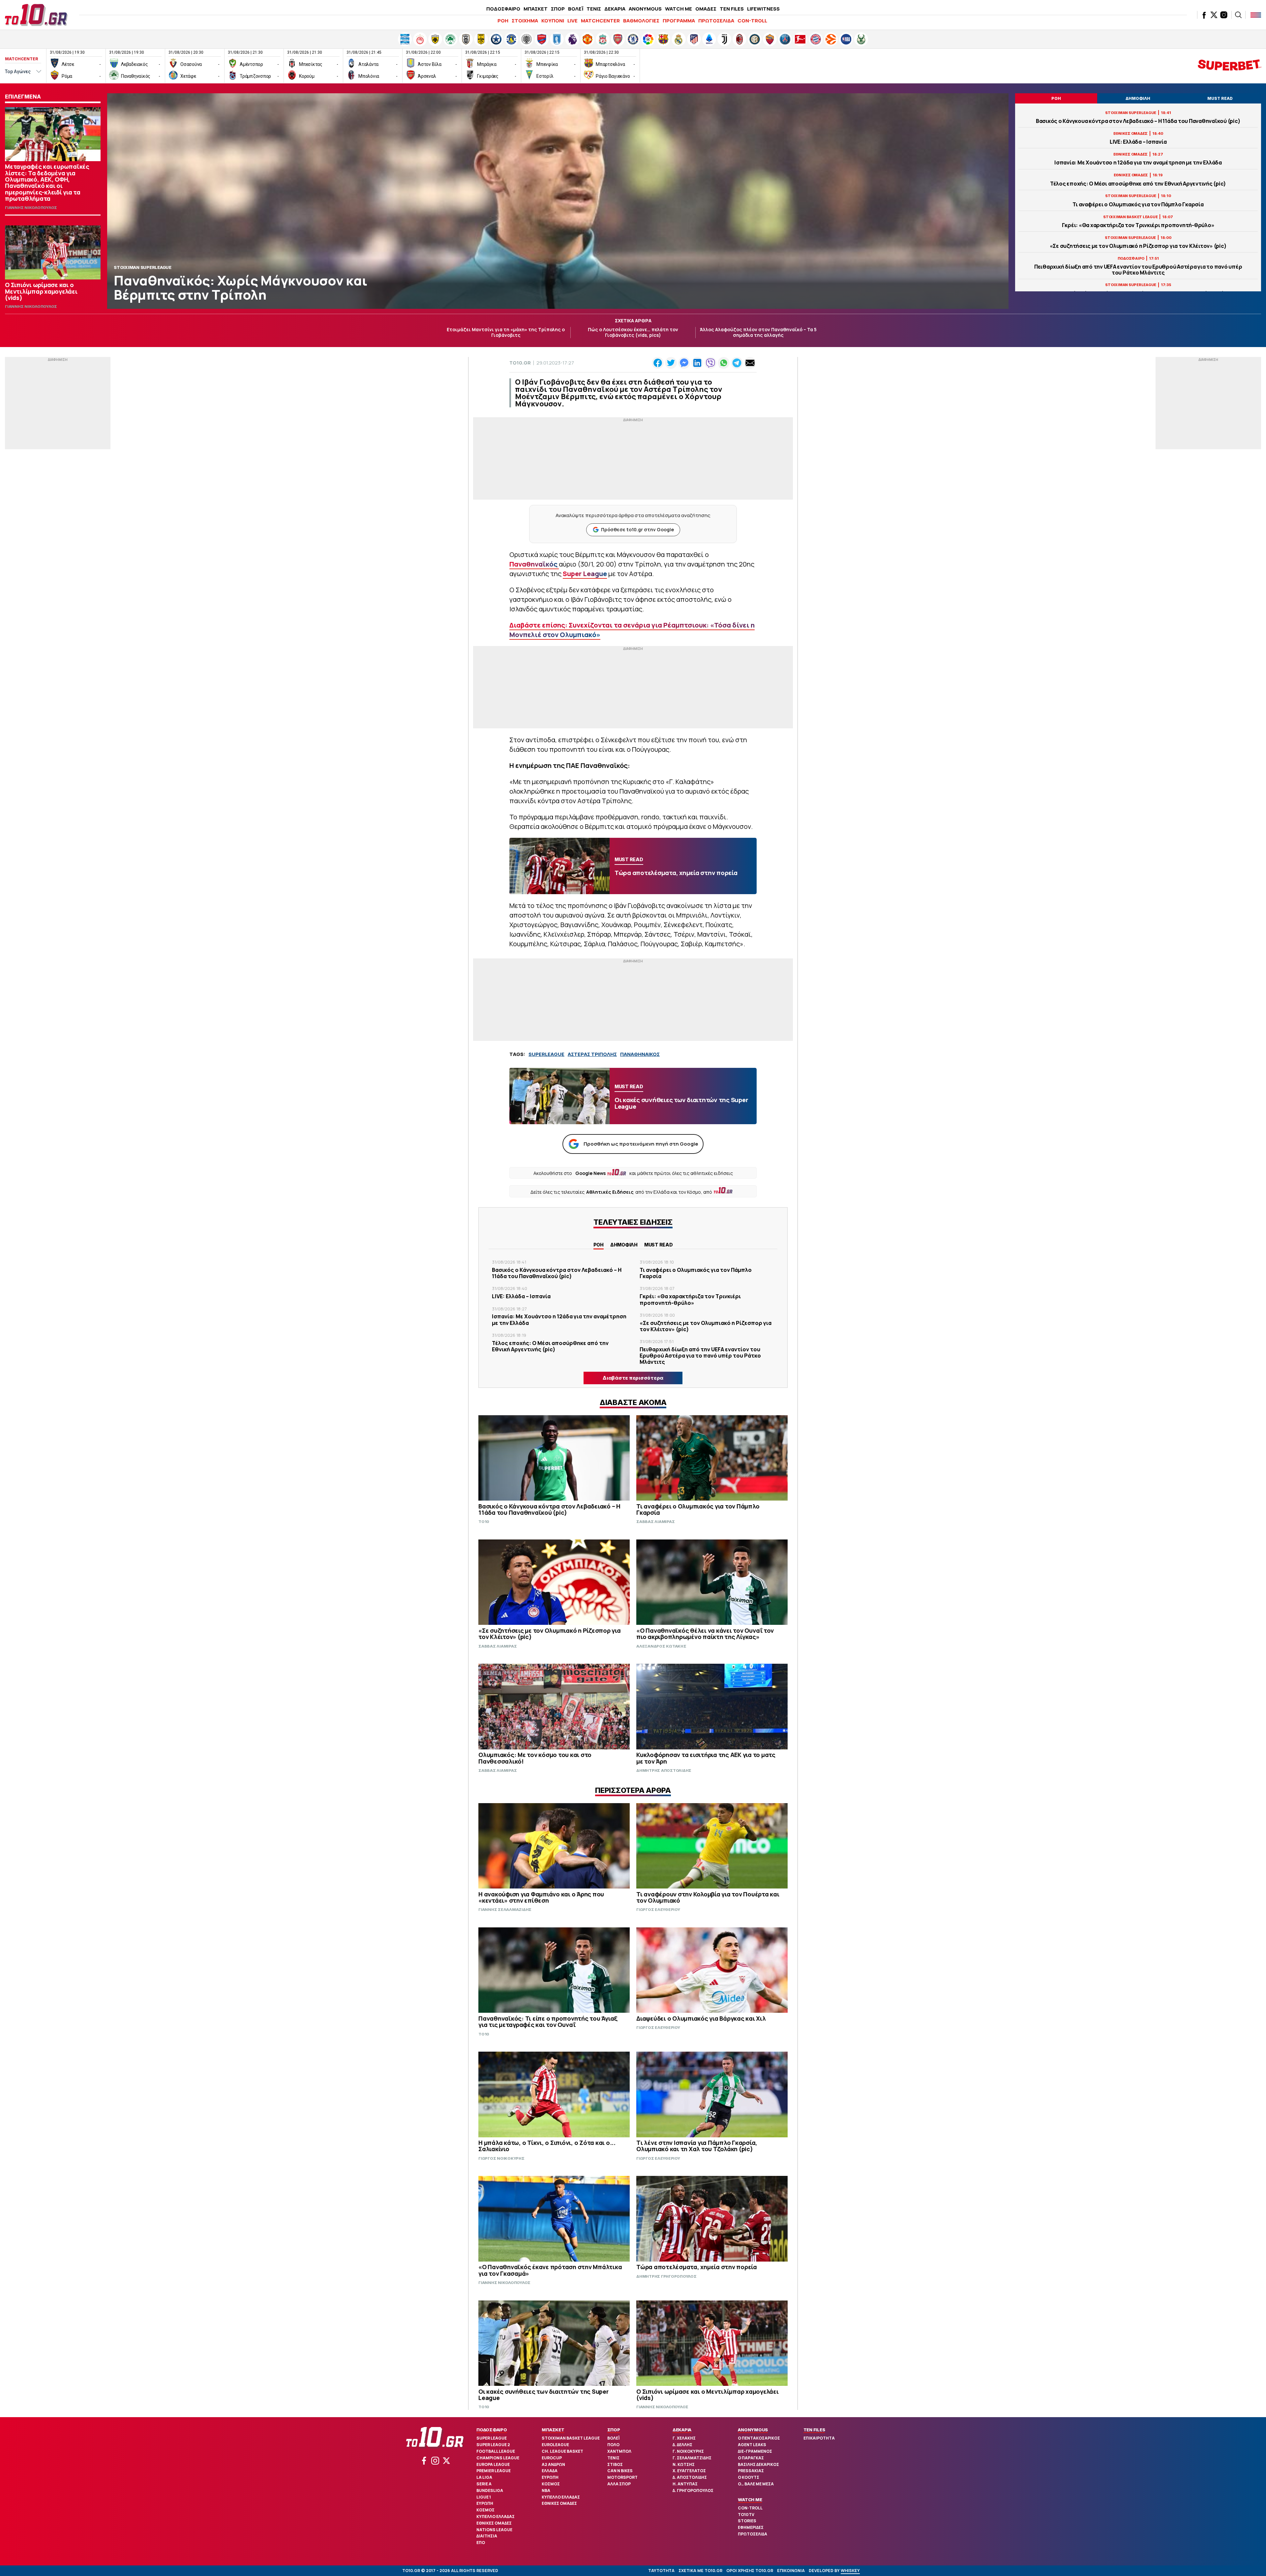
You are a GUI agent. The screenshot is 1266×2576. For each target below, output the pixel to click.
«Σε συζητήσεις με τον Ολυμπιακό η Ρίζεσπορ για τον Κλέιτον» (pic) (1138, 246)
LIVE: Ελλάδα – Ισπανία (1138, 142)
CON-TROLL (752, 21)
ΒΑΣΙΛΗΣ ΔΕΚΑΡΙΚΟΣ (758, 2464)
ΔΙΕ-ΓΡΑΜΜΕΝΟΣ (755, 2451)
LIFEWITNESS (763, 9)
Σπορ (614, 2430)
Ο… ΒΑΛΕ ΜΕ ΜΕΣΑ (756, 2484)
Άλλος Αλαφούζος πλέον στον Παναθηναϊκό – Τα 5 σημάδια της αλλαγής (758, 332)
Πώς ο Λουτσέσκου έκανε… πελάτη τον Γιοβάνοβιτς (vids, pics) (633, 332)
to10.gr (520, 363)
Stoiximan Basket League (571, 2438)
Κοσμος (485, 2510)
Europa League (493, 2464)
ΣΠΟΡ (558, 9)
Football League (496, 2451)
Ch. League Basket (562, 2451)
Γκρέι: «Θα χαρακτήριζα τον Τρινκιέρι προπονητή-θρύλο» (1138, 225)
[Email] (750, 363)
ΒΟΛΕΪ (576, 9)
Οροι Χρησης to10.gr (750, 2571)
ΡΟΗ (503, 21)
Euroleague (555, 2445)
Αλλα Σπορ (619, 2484)
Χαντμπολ (619, 2451)
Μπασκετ (553, 2430)
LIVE (573, 21)
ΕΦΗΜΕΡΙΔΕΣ (751, 2527)
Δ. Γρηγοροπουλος (693, 2490)
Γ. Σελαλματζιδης (692, 2458)
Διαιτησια (487, 2536)
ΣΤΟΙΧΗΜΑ (525, 21)
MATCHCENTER (600, 21)
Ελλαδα (550, 2471)
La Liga (484, 2477)
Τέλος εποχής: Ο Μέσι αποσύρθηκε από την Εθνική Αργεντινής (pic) (1138, 184)
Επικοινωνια (791, 2571)
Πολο (613, 2445)
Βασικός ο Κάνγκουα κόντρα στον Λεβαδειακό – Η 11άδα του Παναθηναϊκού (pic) (1138, 121)
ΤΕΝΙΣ (594, 9)
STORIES (747, 2521)
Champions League (498, 2458)
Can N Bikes (620, 2471)
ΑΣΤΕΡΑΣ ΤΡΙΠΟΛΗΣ (592, 1054)
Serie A (484, 2484)
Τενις (613, 2458)
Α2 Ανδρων (553, 2464)
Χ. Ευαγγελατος (689, 2471)
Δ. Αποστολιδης (690, 2477)
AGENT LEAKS (752, 2445)
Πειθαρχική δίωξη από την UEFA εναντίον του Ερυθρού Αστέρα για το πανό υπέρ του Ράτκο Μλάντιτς (1138, 270)
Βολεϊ (613, 2438)
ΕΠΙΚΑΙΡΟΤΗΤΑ (819, 2438)
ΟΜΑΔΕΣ (706, 9)
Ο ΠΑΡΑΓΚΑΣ (751, 2458)
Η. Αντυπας (685, 2484)
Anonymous (753, 2430)
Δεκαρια (682, 2430)
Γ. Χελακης (684, 2438)
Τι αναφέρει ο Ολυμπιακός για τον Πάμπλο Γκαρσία (1138, 205)
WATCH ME (678, 9)
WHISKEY (850, 2571)
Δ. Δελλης (682, 2445)
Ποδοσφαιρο (492, 2430)
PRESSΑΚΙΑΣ (751, 2471)
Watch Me (750, 2500)
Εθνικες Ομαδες (494, 2523)
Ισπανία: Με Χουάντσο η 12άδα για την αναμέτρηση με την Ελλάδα (1138, 163)
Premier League (494, 2471)
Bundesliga (490, 2490)
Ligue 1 (484, 2497)
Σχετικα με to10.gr (700, 2571)
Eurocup (552, 2458)
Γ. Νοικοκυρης (688, 2451)
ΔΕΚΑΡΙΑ (615, 9)
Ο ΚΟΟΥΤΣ (749, 2477)
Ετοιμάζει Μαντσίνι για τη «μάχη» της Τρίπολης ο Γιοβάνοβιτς (506, 332)
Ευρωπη (485, 2503)
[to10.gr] (36, 15)
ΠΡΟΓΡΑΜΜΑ (679, 21)
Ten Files (814, 2430)
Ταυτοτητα (661, 2571)
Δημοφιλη (624, 1245)
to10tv (746, 2515)
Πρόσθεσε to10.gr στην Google (637, 529)
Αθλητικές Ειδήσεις (610, 1192)
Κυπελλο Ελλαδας (496, 2517)
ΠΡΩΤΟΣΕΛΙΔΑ (716, 21)
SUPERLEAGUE (546, 1054)
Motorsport (622, 2477)
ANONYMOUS (645, 9)
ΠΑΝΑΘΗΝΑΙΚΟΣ (640, 1054)
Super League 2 (493, 2445)
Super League (492, 2438)
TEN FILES (732, 9)
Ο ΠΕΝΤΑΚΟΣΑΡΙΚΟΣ (759, 2438)
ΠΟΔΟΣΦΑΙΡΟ (503, 9)
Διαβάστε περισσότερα (633, 1378)
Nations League (494, 2530)
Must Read (659, 1245)
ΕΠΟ (481, 2543)
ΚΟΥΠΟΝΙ (553, 21)
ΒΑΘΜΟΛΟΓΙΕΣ (641, 21)
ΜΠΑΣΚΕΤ (536, 9)
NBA (546, 2490)
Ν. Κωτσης (684, 2464)
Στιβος (615, 2464)
